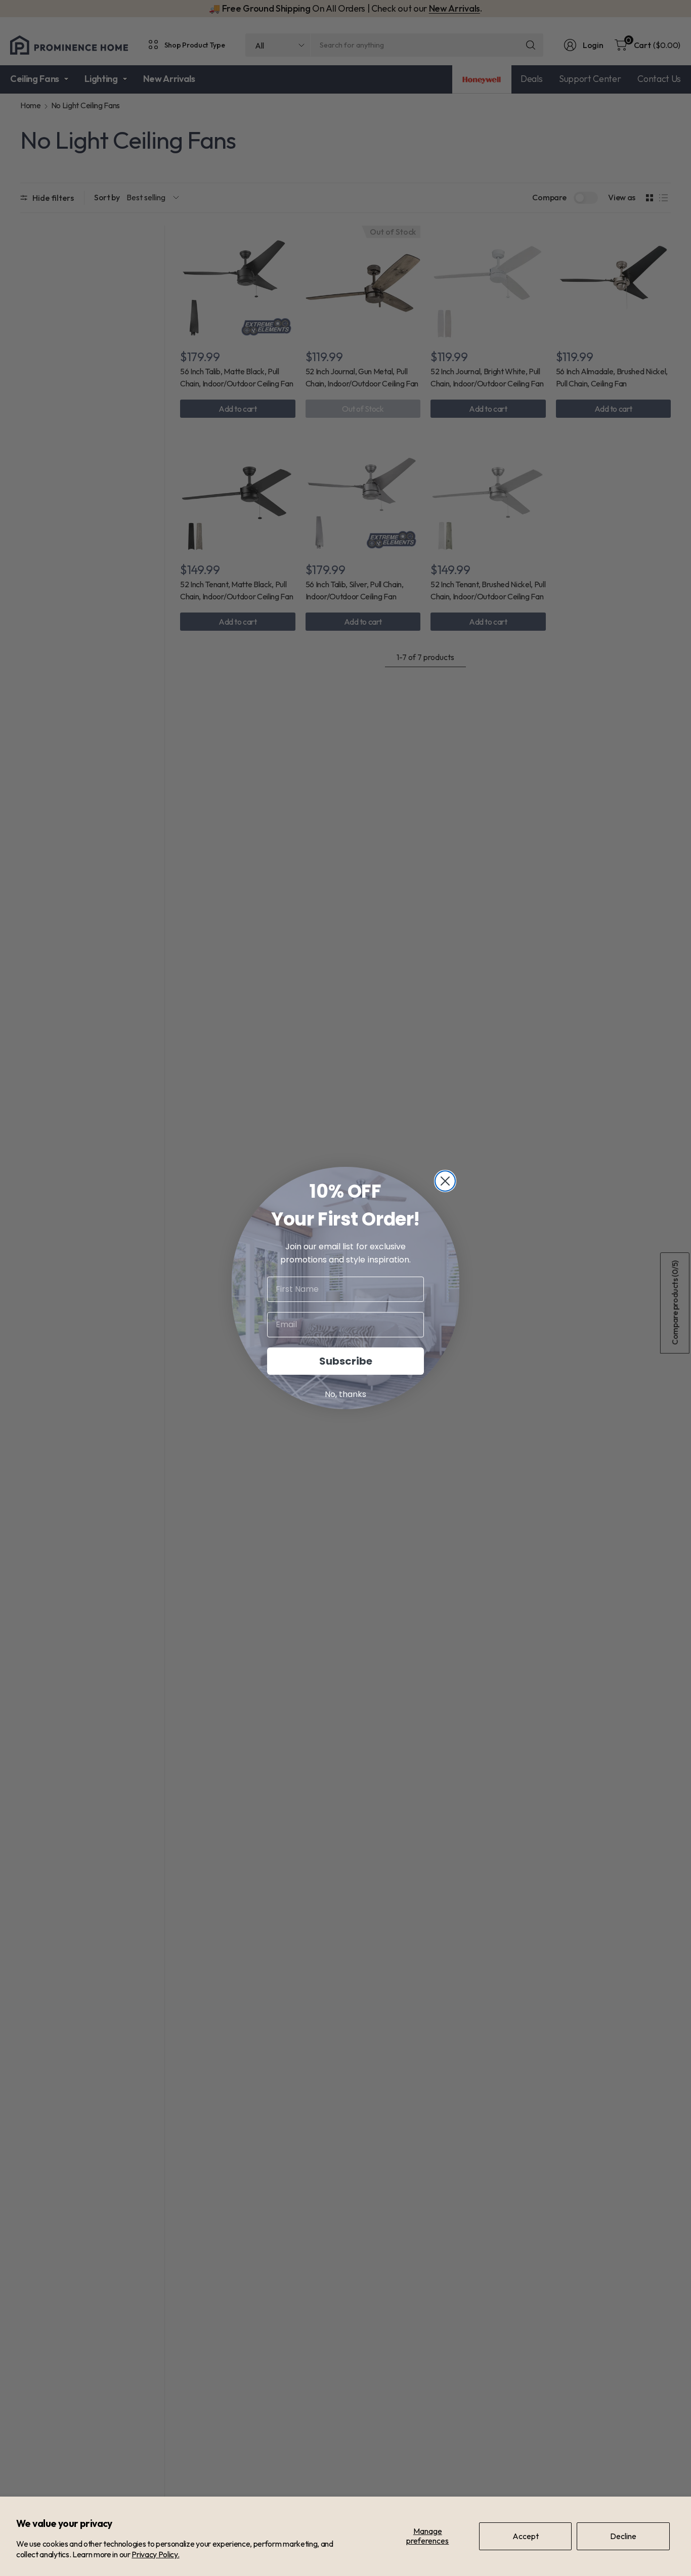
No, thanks (345, 1394)
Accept (526, 2536)
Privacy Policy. (155, 2554)
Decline (623, 2536)
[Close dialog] (445, 1181)
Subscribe (346, 1361)
